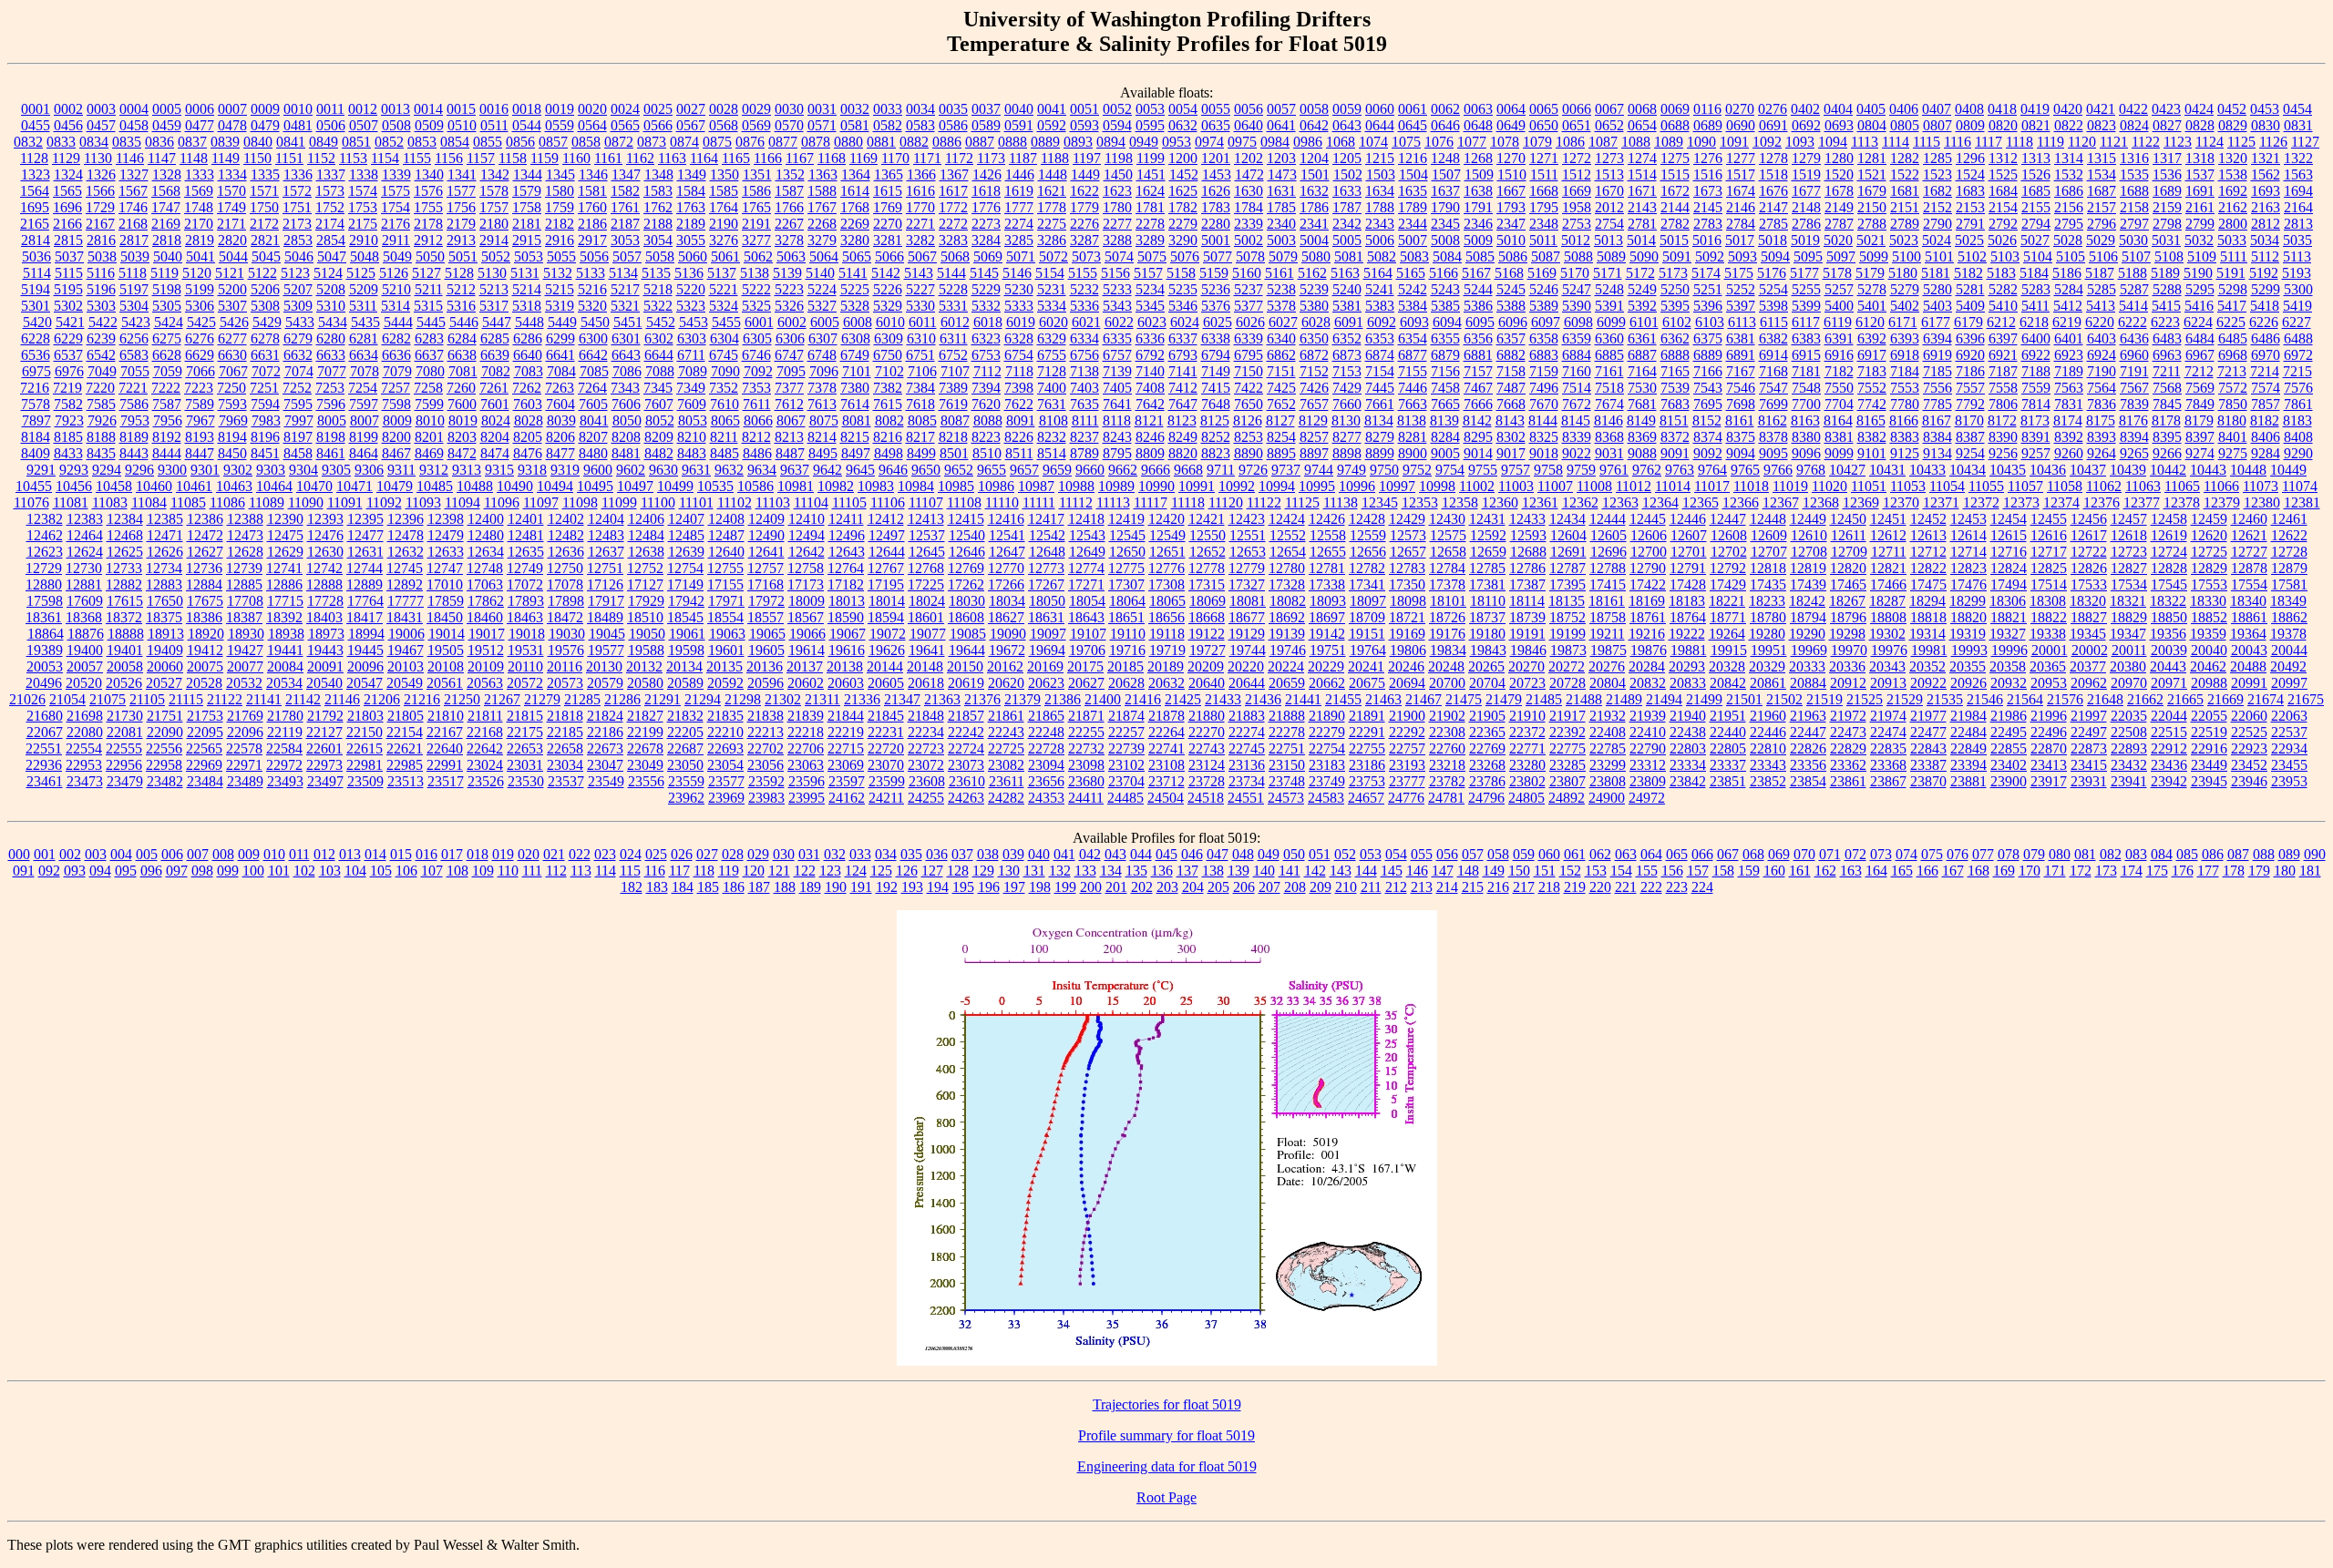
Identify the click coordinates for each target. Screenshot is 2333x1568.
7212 (2199, 371)
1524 (1970, 174)
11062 (2104, 486)
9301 (205, 470)
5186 (2067, 273)
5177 (1804, 273)
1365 (889, 174)
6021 (1086, 322)
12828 (2169, 568)
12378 (2182, 502)
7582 (68, 404)
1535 (2134, 174)
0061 (1413, 109)
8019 (463, 420)
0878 (816, 142)
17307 (1126, 584)
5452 (661, 322)
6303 (692, 338)
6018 (988, 322)
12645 (927, 552)
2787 (1839, 224)
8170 (1969, 420)
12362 (1580, 502)
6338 (1216, 338)
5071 (1021, 256)
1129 (66, 158)
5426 (234, 322)
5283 (2036, 289)
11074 (2300, 486)
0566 (658, 125)
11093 (423, 502)
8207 (593, 437)
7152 (1314, 371)
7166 (1708, 371)
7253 (330, 388)
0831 (2298, 125)
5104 (2038, 256)
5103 (2005, 256)
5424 (169, 322)
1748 (199, 207)
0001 (36, 109)
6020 (1053, 322)
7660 (1347, 404)
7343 (625, 388)
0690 (1741, 125)
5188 (2133, 273)
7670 (1544, 404)
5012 (1576, 240)
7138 (1084, 371)
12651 (1167, 552)
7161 (1609, 371)
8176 (2133, 420)
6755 (1052, 355)
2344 (1413, 224)
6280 (331, 338)
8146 (1608, 420)
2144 (1675, 207)
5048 (365, 256)
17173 (806, 584)
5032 (2199, 240)
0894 (1111, 142)
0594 (1117, 125)
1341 (462, 174)
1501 (1315, 174)
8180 (2232, 420)
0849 (324, 142)
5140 (820, 273)
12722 (2089, 552)
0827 (2167, 125)
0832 (28, 142)
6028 (1316, 322)
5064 (824, 256)
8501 (954, 453)
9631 (696, 470)
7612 (789, 404)
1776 (986, 207)
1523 (1937, 174)
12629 (285, 552)
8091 (1021, 420)
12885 (244, 584)
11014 (1673, 486)
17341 (1367, 584)
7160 (1577, 371)
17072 (525, 584)
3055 (691, 240)
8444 (167, 453)
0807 (1937, 125)
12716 (2009, 552)
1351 (757, 174)
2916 (560, 240)
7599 (429, 404)
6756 (1084, 355)
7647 (1183, 404)
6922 (2036, 355)
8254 (1281, 437)
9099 (1839, 453)
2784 (1741, 224)
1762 (658, 207)
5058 (660, 256)
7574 (2266, 388)
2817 (134, 240)
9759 (1581, 470)
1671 (1642, 191)
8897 (1314, 453)
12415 (966, 519)
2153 (1970, 207)
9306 (369, 470)
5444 (398, 322)
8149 (1641, 420)
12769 (966, 568)
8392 (2069, 437)
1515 (1675, 174)
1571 (264, 191)
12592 (1488, 535)
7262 (527, 388)
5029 (2101, 240)
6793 (1183, 355)
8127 (1280, 420)
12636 (566, 552)
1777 (1019, 207)
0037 (986, 109)
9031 (1609, 453)
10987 (1036, 486)
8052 (660, 420)
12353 (1420, 502)
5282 (2003, 289)
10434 (1968, 470)
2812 (2266, 224)
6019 (1021, 322)
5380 (1314, 306)
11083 (110, 502)
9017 (1511, 453)
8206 (560, 437)
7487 (1511, 388)
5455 (726, 322)
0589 (986, 125)
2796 (2102, 224)
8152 (1707, 420)
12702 (1729, 552)
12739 (244, 568)
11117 (1151, 502)
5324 (724, 306)
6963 (2167, 355)
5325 (756, 306)
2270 (888, 224)
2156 (2069, 207)
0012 (363, 109)
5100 (1906, 256)
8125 (1215, 420)
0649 (1511, 125)
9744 (1319, 470)
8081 (857, 420)
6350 (1314, 338)
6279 (298, 338)
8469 (429, 453)
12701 (1689, 552)
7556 (1937, 388)
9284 (2266, 453)
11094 (462, 502)
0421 (2101, 109)
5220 (691, 289)
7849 (2200, 404)
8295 (1478, 437)
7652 (1281, 404)
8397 (2200, 437)
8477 (560, 453)
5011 (1543, 240)
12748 (485, 568)
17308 (1166, 584)
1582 (625, 191)
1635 (1413, 191)
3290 (1183, 240)
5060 (693, 256)
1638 (1478, 191)
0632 (1183, 125)
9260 (2069, 453)
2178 (428, 224)
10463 (234, 486)
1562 (2266, 174)
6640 (528, 355)
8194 (232, 437)
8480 (593, 453)
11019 (1790, 486)
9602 (631, 470)
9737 (1286, 470)
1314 (2069, 158)
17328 (1287, 584)
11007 (1555, 486)
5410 (2003, 306)
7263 (560, 388)
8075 (824, 420)
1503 (1381, 174)
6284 (462, 338)
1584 (691, 191)
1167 (800, 158)
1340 (429, 174)
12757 (766, 568)
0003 (101, 109)
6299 (560, 338)
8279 (1380, 437)
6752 (953, 355)
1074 (1373, 142)
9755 (1483, 470)
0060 (1380, 109)
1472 (1249, 174)
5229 (986, 289)
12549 (1167, 535)
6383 (1806, 338)
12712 (1928, 552)
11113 (1113, 502)
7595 (298, 404)
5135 (656, 273)
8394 (2134, 437)
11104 (811, 502)
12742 (324, 568)
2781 (1642, 224)
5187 (2100, 273)
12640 (726, 552)
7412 (1183, 388)
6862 (1281, 355)
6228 (36, 338)
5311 (363, 306)
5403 (1937, 306)
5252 (1741, 289)
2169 (166, 224)
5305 (167, 306)
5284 (2069, 289)
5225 (855, 289)
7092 (758, 371)
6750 (888, 355)
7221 (133, 388)
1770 (920, 207)
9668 (1188, 470)
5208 (331, 289)
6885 (1609, 355)
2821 (265, 240)
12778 (1207, 568)
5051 (463, 256)
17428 (1688, 584)
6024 (1185, 322)
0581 (855, 125)
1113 (1865, 142)
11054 (1947, 486)
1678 (1839, 191)
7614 (855, 404)
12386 (205, 519)
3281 (888, 240)
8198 (331, 437)
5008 (1445, 240)
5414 (2133, 306)
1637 (1445, 191)
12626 (165, 552)
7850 (2233, 404)
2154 (2003, 207)
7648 (1216, 404)
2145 (1708, 207)
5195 (68, 289)
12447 (1728, 519)
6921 (2003, 355)
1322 (2298, 158)
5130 (492, 273)
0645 (1413, 125)
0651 (1577, 125)
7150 (1249, 371)
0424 (2199, 109)
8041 (594, 420)
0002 (68, 109)
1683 (1970, 191)
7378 (822, 388)
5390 (1577, 306)
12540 (967, 535)
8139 (1444, 420)
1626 (1216, 191)
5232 (1084, 289)
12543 (1087, 535)
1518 (1773, 174)
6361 (1642, 338)
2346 (1478, 224)
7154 (1380, 371)
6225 (2231, 322)
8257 (1314, 437)
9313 (467, 470)
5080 (1316, 256)
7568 (2167, 388)
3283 (953, 240)
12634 (486, 552)
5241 (1380, 289)
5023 (1904, 240)
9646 (893, 470)
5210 (396, 289)
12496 (847, 535)
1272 (1577, 158)
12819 (1808, 568)
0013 (396, 109)
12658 (1448, 552)
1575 (396, 191)
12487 (726, 535)
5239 (1314, 289)
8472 (462, 453)
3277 (756, 240)
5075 (1152, 256)
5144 (951, 273)
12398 (446, 519)
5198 (167, 289)
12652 (1208, 552)
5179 (1870, 273)
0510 (462, 125)
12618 (2129, 535)
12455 (2049, 519)
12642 (807, 552)
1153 (353, 158)
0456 (68, 125)
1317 (2167, 158)
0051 (1084, 109)
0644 (1380, 125)
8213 (789, 437)
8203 (462, 437)
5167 (1476, 273)
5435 (365, 322)
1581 (592, 191)
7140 (1150, 371)
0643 (1347, 125)
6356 (1478, 338)
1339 (396, 174)
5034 (2265, 240)
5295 (2200, 289)
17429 (1728, 584)
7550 (1839, 388)
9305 (336, 470)
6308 (856, 338)
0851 (356, 142)
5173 (1673, 273)
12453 (1968, 519)
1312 (2003, 158)
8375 (1741, 437)
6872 (1314, 355)
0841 (291, 142)
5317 (494, 306)
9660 (1090, 470)
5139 (787, 273)
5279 (1905, 289)
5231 (1052, 289)
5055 (561, 256)
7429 (1347, 388)
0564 (592, 125)
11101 (696, 502)
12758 (806, 568)
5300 (2298, 289)
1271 (1544, 158)
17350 (1407, 584)
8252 (1216, 437)
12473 (245, 535)
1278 (1773, 158)
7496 (1544, 388)
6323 (986, 338)
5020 (1838, 240)
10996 (1357, 486)
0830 (2266, 125)
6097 (1546, 322)
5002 (1249, 240)
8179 (2199, 420)
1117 (1989, 142)
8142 (1477, 420)
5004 (1314, 240)
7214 (2265, 371)
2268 (822, 224)
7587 (167, 404)
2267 (789, 224)
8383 (1905, 437)
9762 (1647, 470)
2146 (1741, 207)
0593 (1084, 125)
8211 (724, 437)
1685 (2036, 191)
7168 (1773, 371)
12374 (2061, 502)
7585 (101, 404)
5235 (1183, 289)
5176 (1772, 273)
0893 (1078, 142)
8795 (1117, 453)
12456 (2089, 519)
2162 (2233, 207)
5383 (1380, 306)
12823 (1968, 568)
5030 (2133, 240)
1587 (789, 191)
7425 (1281, 388)
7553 (1905, 388)
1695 (35, 207)
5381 (1347, 306)
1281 (1872, 158)
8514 (1052, 453)
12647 (1007, 552)
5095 (1808, 256)
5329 (888, 306)
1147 (162, 158)
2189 (691, 224)
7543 (1708, 388)
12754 (685, 568)
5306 (200, 306)
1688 (2134, 191)
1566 (100, 191)
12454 (2009, 519)
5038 (102, 256)
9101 (1872, 453)
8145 (1576, 420)
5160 (1247, 273)
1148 (194, 158)
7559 (2036, 388)
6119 (1838, 322)
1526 (2036, 174)
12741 (284, 568)
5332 (986, 306)
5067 (922, 256)
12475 (285, 535)
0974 (1209, 142)
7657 (1314, 404)
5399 (1806, 306)
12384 (125, 519)
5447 (497, 322)
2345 (1445, 224)
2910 (364, 240)
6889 (1708, 355)
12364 (1660, 502)
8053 (693, 420)
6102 (1677, 322)
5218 (658, 289)
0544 (527, 125)
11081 (71, 502)
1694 (2298, 191)
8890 (1249, 453)
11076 (31, 502)
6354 (1413, 338)
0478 (232, 125)
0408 (1969, 109)
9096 (1806, 453)
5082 (1382, 256)
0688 (1675, 125)
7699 (1773, 404)
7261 (494, 388)
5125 (361, 273)
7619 (953, 404)
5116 (101, 273)
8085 (922, 420)
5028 (2068, 240)
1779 (1084, 207)
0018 (527, 109)
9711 (1221, 470)
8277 (1347, 437)
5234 (1150, 289)
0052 (1117, 109)
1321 (2266, 158)
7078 (365, 371)
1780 (1117, 207)
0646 (1445, 125)
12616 (2049, 535)
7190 (2102, 371)
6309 (889, 338)
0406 (1904, 109)
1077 (1472, 142)
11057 (2025, 486)
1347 (626, 174)
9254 (1970, 453)
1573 (330, 191)
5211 (429, 289)
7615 (888, 404)
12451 (1888, 519)
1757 (494, 207)
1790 (1445, 207)
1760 (592, 207)
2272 (953, 224)
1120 (2082, 142)
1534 (2102, 174)
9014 (1478, 453)
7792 (1970, 404)
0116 (1707, 109)
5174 (1706, 273)
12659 (1488, 552)
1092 (1767, 142)
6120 (1870, 322)
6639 (495, 355)
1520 (1839, 174)
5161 (1280, 273)
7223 (199, 388)
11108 (964, 502)
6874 (1380, 355)
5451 (628, 322)
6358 (1544, 338)
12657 (1408, 552)
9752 (1417, 470)
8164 (1838, 420)
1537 (2200, 174)
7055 (135, 371)
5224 (822, 289)
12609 (1769, 535)
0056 (1249, 109)
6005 (825, 322)
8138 (1412, 420)
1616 (920, 191)
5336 (1084, 306)
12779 (1247, 568)
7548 (1806, 388)
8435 (101, 453)
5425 (201, 322)
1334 (232, 174)
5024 (1937, 240)
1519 (1806, 174)
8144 (1543, 420)
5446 (464, 322)
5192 (2264, 273)
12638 (646, 552)
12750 (565, 568)
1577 (461, 191)
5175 (1739, 273)
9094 (1741, 453)
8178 (2166, 420)
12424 (1287, 519)
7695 (1708, 404)
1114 (1896, 142)
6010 (890, 322)
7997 (299, 420)
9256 (2003, 453)
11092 (384, 502)
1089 (1669, 142)
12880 (44, 584)
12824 (2009, 568)
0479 (265, 125)
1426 (987, 174)
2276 (1084, 224)
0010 (298, 109)
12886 (284, 584)
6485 (2233, 338)
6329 (1052, 338)
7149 (1216, 371)
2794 (2036, 224)
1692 (2233, 191)
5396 (1708, 306)
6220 (2100, 322)
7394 (986, 388)
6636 (396, 355)
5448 (529, 322)
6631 (265, 355)
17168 (766, 584)
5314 (396, 306)
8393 (2102, 437)
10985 (956, 486)
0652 (1609, 125)
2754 (1609, 224)
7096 (824, 371)
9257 (2036, 453)
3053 (625, 240)
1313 (2036, 158)
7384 (920, 388)
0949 (1144, 142)
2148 (1806, 207)
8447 (200, 453)
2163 (2266, 207)
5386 (1478, 306)
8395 (2167, 437)
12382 (45, 519)
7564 (2102, 388)
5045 (266, 256)
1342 (495, 174)
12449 (1808, 519)
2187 (625, 224)
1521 (1872, 174)
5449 (562, 322)
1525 (2003, 174)
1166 (768, 158)
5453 (694, 322)
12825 (2049, 568)
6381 (1741, 338)
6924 (2102, 355)
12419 (1126, 519)
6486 (2266, 338)
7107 (955, 371)
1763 (691, 207)
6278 (265, 338)
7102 (889, 371)
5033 (2232, 240)
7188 (2036, 371)
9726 (1253, 470)
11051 (1869, 486)
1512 (1577, 174)
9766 (1778, 470)
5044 (233, 256)
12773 (1046, 568)
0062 (1445, 109)
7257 (396, 388)
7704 (1839, 404)
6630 (232, 355)
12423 (1247, 519)
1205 (1347, 158)
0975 (1242, 142)
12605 (1608, 535)
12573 (1408, 535)
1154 (385, 158)
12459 (2209, 519)
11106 (888, 502)
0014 (428, 109)
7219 (67, 388)
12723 (2129, 552)
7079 (397, 371)
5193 (2297, 273)
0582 (888, 125)
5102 (1972, 256)
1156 (449, 158)
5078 (1250, 256)
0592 (1052, 125)
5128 (459, 273)
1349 (692, 174)
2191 (756, 224)
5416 (2199, 306)
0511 (494, 125)
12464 (85, 535)
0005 (167, 109)
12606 (1649, 535)
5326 (789, 306)
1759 (560, 207)
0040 (1019, 109)
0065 (1544, 109)
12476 (325, 535)
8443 (134, 453)
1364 (856, 174)
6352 (1347, 338)
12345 (1380, 502)
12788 (1608, 568)
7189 (2069, 371)
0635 (1216, 125)
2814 (36, 240)
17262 (966, 584)
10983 (876, 486)
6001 (759, 322)
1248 (1445, 158)
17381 (1487, 584)
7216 (35, 388)
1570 (231, 191)
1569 (199, 191)
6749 (855, 355)
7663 (1413, 404)
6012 (955, 322)
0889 (1045, 142)
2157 (2102, 207)
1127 (2305, 142)
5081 (1349, 256)
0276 (1773, 109)
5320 (592, 306)
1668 (1544, 191)
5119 (164, 273)
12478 (406, 535)
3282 (920, 240)
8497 (856, 453)
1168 (832, 158)
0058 (1314, 109)
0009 (265, 109)
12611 (1849, 535)
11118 (1188, 502)
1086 (1570, 142)
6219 (2067, 322)
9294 (107, 470)
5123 (295, 273)
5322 (658, 306)
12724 (2169, 552)
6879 (1445, 355)
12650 (1127, 552)
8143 (1510, 420)
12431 (1487, 519)
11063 (2143, 486)
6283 (429, 338)
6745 (724, 355)
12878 (2249, 568)
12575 (1448, 535)
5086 (1513, 256)
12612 (1888, 535)
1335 (265, 174)
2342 (1347, 224)
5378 (1281, 306)
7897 (36, 420)
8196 (265, 437)
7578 (36, 404)
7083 (529, 371)
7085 (594, 371)
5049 (397, 256)
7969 (233, 420)
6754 (1019, 355)
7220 (100, 388)
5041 (200, 256)
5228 (953, 289)
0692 (1806, 125)
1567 (133, 191)
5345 (1150, 306)
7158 (1511, 371)
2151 (1905, 207)
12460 (2249, 519)
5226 (888, 289)
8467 (396, 453)
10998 (1437, 486)
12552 (1288, 535)
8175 (2101, 420)
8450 (232, 453)
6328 (1019, 338)
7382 (888, 388)
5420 (37, 322)
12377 (2142, 502)
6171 (1903, 322)
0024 (625, 109)
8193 (200, 437)
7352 (724, 388)
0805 (1905, 125)
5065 (857, 256)
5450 (595, 322)
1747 (166, 207)
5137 (722, 273)
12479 (446, 535)
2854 (331, 240)
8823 (1216, 453)
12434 (1567, 519)
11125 (1302, 502)
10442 (2168, 470)
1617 (953, 191)
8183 (2297, 420)
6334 (1084, 338)
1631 (1281, 191)
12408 (726, 519)
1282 (1905, 158)
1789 (1413, 207)
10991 (1197, 486)
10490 (515, 486)
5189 (2165, 273)
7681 (1642, 404)
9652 (959, 470)
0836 (159, 142)
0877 (783, 142)
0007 (232, 109)
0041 (1052, 109)
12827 (2129, 568)
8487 (790, 453)
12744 (365, 568)
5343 (1117, 306)
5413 (2101, 306)
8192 (167, 437)
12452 (1928, 519)
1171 (927, 158)
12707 (1769, 552)
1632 (1314, 191)
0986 (1308, 142)
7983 (266, 420)
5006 (1380, 240)
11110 (1002, 502)
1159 (545, 158)
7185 (1937, 371)
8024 (496, 420)
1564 (35, 191)
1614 (855, 191)
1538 (2233, 174)
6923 (2069, 355)
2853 (298, 240)
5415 (2166, 306)
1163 (672, 158)
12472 (205, 535)
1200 (1183, 158)
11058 (2065, 486)
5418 (2265, 306)
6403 (2102, 338)
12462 (45, 535)
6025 (1218, 322)
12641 (766, 552)
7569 (2200, 388)
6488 (2298, 338)
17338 (1327, 584)
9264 (2102, 453)
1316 (2134, 158)
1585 (724, 191)
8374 (1708, 437)
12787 (1567, 568)
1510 (1512, 174)
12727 (2249, 552)
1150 (257, 158)
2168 (133, 224)
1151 (289, 158)
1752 (330, 207)
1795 (1544, 207)
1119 (2050, 142)
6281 (364, 338)
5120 (197, 273)
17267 (1046, 584)
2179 (461, 224)
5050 (430, 256)
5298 (2233, 289)
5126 (394, 273)
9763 (1680, 470)
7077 (332, 371)
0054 (1183, 109)
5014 (1641, 240)
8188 (101, 437)
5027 (2035, 240)
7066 (200, 371)
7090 (725, 371)
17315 (1207, 584)
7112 (987, 371)
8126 (1248, 420)
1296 (1970, 158)
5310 (331, 306)
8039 (561, 420)
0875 (717, 142)
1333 (200, 174)
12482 (566, 535)
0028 (724, 109)
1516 (1708, 174)
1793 (1511, 207)
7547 (1773, 388)
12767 (886, 568)
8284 (1445, 437)
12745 (405, 568)
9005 (1445, 453)
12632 (406, 552)
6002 (792, 322)
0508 (396, 125)
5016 (1707, 240)
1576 (428, 191)
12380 (2262, 502)
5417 (2232, 306)
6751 (920, 355)
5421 (70, 322)
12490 (766, 535)
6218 (2034, 322)
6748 (822, 355)
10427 (1847, 470)
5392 (1642, 306)
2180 (494, 224)
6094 (1447, 322)
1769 (888, 207)
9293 (74, 470)
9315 (499, 470)
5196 (101, 289)
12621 (2249, 535)
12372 (1981, 502)
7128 (1052, 371)
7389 (953, 388)
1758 (527, 207)
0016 (494, 109)
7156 (1445, 371)
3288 (1117, 240)
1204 (1314, 158)
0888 (1012, 142)
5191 (2231, 273)
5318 (527, 306)
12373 (2021, 502)
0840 (258, 142)
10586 (755, 486)
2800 (2233, 224)
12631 (365, 552)
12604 (1568, 535)
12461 (2289, 519)
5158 (1181, 273)
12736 (204, 568)
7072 (266, 371)
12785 (1487, 568)
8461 (331, 453)
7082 (496, 371)
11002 (1477, 486)
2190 (724, 224)
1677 (1806, 191)
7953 (135, 420)
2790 (1937, 224)
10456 (74, 486)
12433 (1527, 519)
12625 (125, 552)
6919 (1937, 355)
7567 (2134, 388)
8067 (791, 420)
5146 (1017, 273)
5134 (623, 273)
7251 (264, 388)
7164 (1642, 371)
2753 (1577, 224)
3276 (724, 240)
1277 (1741, 158)
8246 (1150, 437)
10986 (996, 486)
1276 (1708, 158)
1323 (36, 174)
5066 (889, 256)
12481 (526, 535)
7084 (561, 371)
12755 (725, 568)
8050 (627, 420)
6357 (1511, 338)
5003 (1281, 240)
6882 (1511, 355)
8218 (953, 437)
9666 (1156, 470)
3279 (822, 240)
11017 (1712, 486)
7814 (2036, 404)
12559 (1368, 535)
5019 (1805, 240)
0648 (1478, 125)
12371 (1941, 502)
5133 (591, 273)
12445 (1648, 519)
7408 (1150, 388)
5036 (36, 256)
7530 (1642, 388)
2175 (363, 224)
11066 (2221, 486)
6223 (2165, 322)
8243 (1117, 437)
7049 (102, 371)
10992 (1237, 486)
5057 (627, 256)
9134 (1937, 453)
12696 (1608, 552)
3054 (658, 240)
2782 (1675, 224)
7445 (1380, 388)
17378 (1447, 584)
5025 (1969, 240)
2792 (2003, 224)
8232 (1052, 437)
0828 (2200, 125)
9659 (1057, 470)
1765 (756, 207)
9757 (1516, 470)
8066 (758, 420)
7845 (2167, 404)
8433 (68, 453)
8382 (1872, 437)
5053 (529, 256)
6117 (1806, 322)
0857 (553, 142)
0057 (1281, 109)
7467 (1478, 388)
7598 (396, 404)
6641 (560, 355)
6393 (1905, 338)
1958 (1577, 207)
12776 (1166, 568)
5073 (1086, 256)
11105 (849, 502)
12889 (365, 584)
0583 (920, 125)
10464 (274, 486)
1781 (1150, 207)
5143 (919, 273)
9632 (729, 470)
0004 (134, 109)
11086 (227, 502)
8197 (298, 437)
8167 (1937, 420)
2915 (527, 240)
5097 (1841, 256)
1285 (1937, 158)
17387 (1527, 584)
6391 (1839, 338)
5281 (1970, 289)
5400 (1839, 306)
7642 (1150, 404)
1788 (1380, 207)
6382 (1773, 338)
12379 (2222, 502)
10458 (114, 486)
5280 (1937, 289)
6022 (1119, 322)
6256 (134, 338)
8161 (1740, 420)
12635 (526, 552)
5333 (1019, 306)
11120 (1226, 502)
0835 (127, 142)
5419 (2297, 306)
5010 (1511, 240)
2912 (428, 240)
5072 (1053, 256)
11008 (1594, 486)
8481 (626, 453)
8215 (855, 437)
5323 (691, 306)
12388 (245, 519)
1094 (1833, 142)
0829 (2233, 125)
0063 (1478, 109)
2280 (1216, 224)
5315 (428, 306)
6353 (1380, 338)
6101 (1644, 322)
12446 (1688, 519)
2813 (2298, 224)
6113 (1742, 322)
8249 (1183, 437)
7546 (1741, 388)
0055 (1216, 109)
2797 (2134, 224)
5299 (2266, 289)
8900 (1413, 453)
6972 (2298, 355)
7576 (2298, 388)
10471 (355, 486)
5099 (1874, 256)
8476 (528, 453)
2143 (1642, 207)
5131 (525, 273)
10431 (1887, 470)
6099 (1611, 322)
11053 (1908, 486)
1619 (1019, 191)
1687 (2102, 191)
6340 (1281, 338)
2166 (67, 224)
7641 (1117, 404)
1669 (1577, 191)
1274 (1642, 158)
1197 (1087, 158)
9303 (271, 470)
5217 (625, 289)
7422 (1249, 388)
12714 (1968, 552)
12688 (1528, 552)
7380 (855, 388)
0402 (1805, 109)
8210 (692, 437)
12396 (406, 519)
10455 (34, 486)
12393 (325, 519)
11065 (2182, 486)
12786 (1527, 568)
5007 (1413, 240)
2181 (527, 224)
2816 (101, 240)
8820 (1183, 453)
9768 (1811, 470)
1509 (1479, 174)
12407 (686, 519)
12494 (807, 535)
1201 (1216, 158)
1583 (658, 191)
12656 (1368, 552)
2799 (2200, 224)
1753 (363, 207)
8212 (756, 437)
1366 (921, 174)
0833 (61, 142)
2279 (1183, 224)
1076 (1439, 142)
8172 (2002, 420)
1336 (298, 174)
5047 (332, 256)
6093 (1414, 322)
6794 (1216, 355)
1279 (1806, 158)
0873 (652, 142)
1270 (1511, 158)
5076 (1185, 256)
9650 (926, 470)
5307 (232, 306)
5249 (1642, 289)
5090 (1644, 256)
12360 (1500, 502)
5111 (2234, 256)
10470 (314, 486)
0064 (1511, 109)
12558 (1328, 535)
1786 (1314, 207)
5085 (1480, 256)
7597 (364, 404)
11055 (1986, 486)
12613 (1928, 535)
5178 (1837, 273)
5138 (755, 273)
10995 (1317, 486)
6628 (167, 355)
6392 (1872, 338)
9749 (1351, 470)
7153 (1347, 371)
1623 (1117, 191)
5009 (1478, 240)
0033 (888, 109)
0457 (101, 125)
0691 (1773, 125)
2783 (1708, 224)
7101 (857, 371)
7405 (1117, 388)
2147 (1773, 207)
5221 (724, 289)
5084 (1447, 256)
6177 (1936, 322)
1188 (1055, 158)
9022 (1577, 453)
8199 (364, 437)
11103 (773, 502)
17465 (1848, 584)
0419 (2035, 109)
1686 (2069, 191)
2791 (1970, 224)
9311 (401, 470)
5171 (1608, 273)
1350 (725, 174)
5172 (1640, 273)
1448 (1053, 174)
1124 (2210, 142)
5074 (1119, 256)
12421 (1207, 519)
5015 (1674, 240)
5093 (1742, 256)
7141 (1183, 371)
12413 (926, 519)
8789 (1084, 453)
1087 (1603, 142)
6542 (101, 355)
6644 (659, 355)
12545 (1127, 535)
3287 (1084, 240)
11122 (1264, 502)
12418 (1086, 519)
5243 (1445, 289)
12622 (2289, 535)
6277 (232, 338)
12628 (245, 552)
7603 (528, 404)
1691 (2200, 191)
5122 (262, 273)
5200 (232, 289)
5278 (1872, 289)
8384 (1937, 437)
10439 (2128, 470)
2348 (1544, 224)
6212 (2001, 322)
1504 (1413, 174)
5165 (1411, 273)
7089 (693, 371)
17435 (1768, 584)
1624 (1150, 191)
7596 (331, 404)
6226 (2264, 322)
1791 (1478, 207)
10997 (1397, 486)
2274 (1019, 224)
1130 (98, 158)
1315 (2102, 158)
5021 (1871, 240)
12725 (2209, 552)
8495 (823, 453)
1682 (1937, 191)
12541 (1007, 535)
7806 (2003, 404)
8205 (528, 437)
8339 (1577, 437)
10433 (1927, 470)
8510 (987, 453)
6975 (36, 371)
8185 (68, 437)
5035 (2297, 240)
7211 (2167, 371)
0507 (364, 125)
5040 (168, 256)
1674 (1741, 191)
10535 (715, 486)
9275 (2233, 453)
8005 (332, 420)
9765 (1745, 470)
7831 (2069, 404)
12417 (1046, 519)
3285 (1019, 240)
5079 (1283, 256)
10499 (675, 486)
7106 (922, 371)
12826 (2089, 568)
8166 (1904, 420)
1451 (1151, 174)
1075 (1406, 142)
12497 (887, 535)
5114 (37, 273)
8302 (1511, 437)
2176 (396, 224)
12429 (1407, 519)
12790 (1648, 568)
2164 (2298, 207)
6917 (1872, 355)
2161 (2200, 207)
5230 (1019, 289)
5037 (69, 256)
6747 (789, 355)
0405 (1871, 109)
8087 (955, 420)
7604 (560, 404)
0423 (2166, 109)
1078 (1505, 142)
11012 (1634, 486)
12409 (766, 519)
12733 (124, 568)
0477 (200, 125)
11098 (580, 502)
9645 (860, 470)
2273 (986, 224)
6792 (1150, 355)
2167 (100, 224)
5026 (2002, 240)
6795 (1249, 355)
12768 (926, 568)
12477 (365, 535)
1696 (67, 207)
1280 (1839, 158)
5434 (333, 322)
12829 (2209, 568)
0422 (2133, 109)
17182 (846, 584)
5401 (1872, 306)
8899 (1380, 453)
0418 (2002, 109)
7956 (168, 420)
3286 (1052, 240)
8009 (397, 420)
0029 (756, 109)
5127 (427, 273)
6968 (2233, 355)
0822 (2069, 125)
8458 (298, 453)
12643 (847, 552)
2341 (1314, 224)
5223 (789, 289)
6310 (921, 338)
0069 (1675, 109)
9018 (1544, 453)
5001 (1216, 240)
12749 (525, 568)
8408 (2298, 437)
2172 (264, 224)
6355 (1445, 338)
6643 (626, 355)
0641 (1281, 125)
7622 (1019, 404)
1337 (331, 174)
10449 (2288, 470)
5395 (1675, 306)
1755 (428, 207)
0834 (94, 142)
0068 (1642, 109)
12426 (1327, 519)
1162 (640, 158)
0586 (953, 125)
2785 (1773, 224)
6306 (790, 338)
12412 (886, 519)
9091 (1675, 453)
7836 (2102, 404)
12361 (1540, 502)
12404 (606, 519)
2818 (167, 240)
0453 (2265, 109)
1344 (528, 174)
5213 (494, 289)
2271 (920, 224)
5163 (1345, 273)
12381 (2302, 502)
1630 (1249, 191)
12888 (324, 584)
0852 (389, 142)
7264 (592, 388)
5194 (36, 289)
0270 (1740, 109)
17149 (685, 584)
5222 (756, 289)
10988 (1076, 486)
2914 (494, 240)
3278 (789, 240)
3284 (986, 240)
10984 (916, 486)
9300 (172, 470)
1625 (1183, 191)
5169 (1542, 273)
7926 (102, 420)
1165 (736, 158)
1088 (1636, 142)
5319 (560, 306)
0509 (429, 125)
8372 (1675, 437)
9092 (1708, 453)
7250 (231, 388)
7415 (1216, 388)
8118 (1117, 420)
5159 (1214, 273)
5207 (298, 289)
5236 (1216, 289)
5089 (1611, 256)
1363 (823, 174)
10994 (1277, 486)
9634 (762, 470)
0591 (1019, 125)
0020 (592, 109)
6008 (858, 322)
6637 (429, 355)
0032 (855, 109)
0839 (225, 142)
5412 (2068, 306)
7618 (920, 404)
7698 (1741, 404)
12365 (1701, 502)
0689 (1708, 125)
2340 (1281, 224)
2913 (461, 240)
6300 (593, 338)
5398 (1773, 306)
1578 (494, 191)
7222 (166, 388)
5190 (2198, 273)
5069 (988, 256)
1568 (166, 191)
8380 (1806, 437)
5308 (265, 306)
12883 (164, 584)
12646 (967, 552)
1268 (1478, 158)
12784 (1447, 568)
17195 (886, 584)
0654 (1642, 125)
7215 (2297, 371)
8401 (2233, 437)
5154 (1050, 273)
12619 (2169, 535)
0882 (914, 142)
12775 (1126, 568)
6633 (331, 355)
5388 (1511, 306)
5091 (1677, 256)
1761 (625, 207)
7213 (2232, 371)
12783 (1407, 568)
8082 (889, 420)
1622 (1084, 191)
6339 (1249, 338)
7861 (2298, 404)
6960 (2134, 355)
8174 (2068, 420)
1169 (863, 158)
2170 (199, 224)
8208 (626, 437)
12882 (124, 584)
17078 (565, 584)
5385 (1445, 306)
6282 (396, 338)
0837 (192, 142)
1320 (2233, 158)
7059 (168, 371)
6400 (2036, 338)
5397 (1741, 306)
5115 (69, 273)
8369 (1642, 437)
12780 (1287, 568)
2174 (330, 224)
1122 (2146, 142)
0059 (1347, 109)
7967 (200, 420)
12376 (2102, 502)
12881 (84, 584)
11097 (541, 502)
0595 (1150, 125)
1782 (1183, 207)
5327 (822, 306)
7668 (1511, 404)
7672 (1577, 404)
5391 (1609, 306)
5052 (496, 256)
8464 (364, 453)
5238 (1281, 289)
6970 (2266, 355)
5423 (136, 322)
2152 (1937, 207)
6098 (1578, 322)
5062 (758, 256)
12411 (846, 519)
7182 (1839, 371)
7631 (1052, 404)
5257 (1839, 289)
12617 (2089, 535)
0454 (2297, 109)
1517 (1741, 174)
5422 (103, 322)
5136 (689, 273)
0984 (1275, 142)
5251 (1708, 289)
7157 (1478, 371)
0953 (1177, 142)
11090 (306, 502)
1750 (264, 207)
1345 (560, 174)
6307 (823, 338)
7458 (1445, 388)
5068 (955, 256)
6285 (495, 338)
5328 (855, 306)
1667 (1511, 191)
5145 (984, 273)
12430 (1447, 519)
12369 (1861, 502)
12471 (165, 535)
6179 (1968, 322)
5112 (2265, 256)
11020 (1829, 486)
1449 (1085, 174)
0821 (2036, 125)
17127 (645, 584)
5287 (2134, 289)
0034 (920, 109)
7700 (1806, 404)
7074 (299, 371)
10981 (796, 486)
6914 (1773, 355)
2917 (592, 240)
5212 (461, 289)
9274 (2200, 453)
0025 (658, 109)
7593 (232, 404)
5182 (1968, 273)
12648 (1047, 552)
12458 (2169, 519)
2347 (1511, 224)
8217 (920, 437)
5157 (1148, 273)
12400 (486, 519)
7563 (2069, 388)
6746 (756, 355)
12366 (1741, 502)
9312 (434, 470)
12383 (85, 519)
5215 (560, 289)
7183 (1872, 371)
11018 (1751, 486)
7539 (1675, 388)
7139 (1117, 371)
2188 (658, 224)
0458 (134, 125)
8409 (36, 453)
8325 (1544, 437)
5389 (1544, 306)
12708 (1809, 552)
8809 (1150, 453)
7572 (2233, 388)
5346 (1183, 306)
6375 (1708, 338)
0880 (848, 142)
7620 (986, 404)
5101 (1939, 256)
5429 (267, 322)
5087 (1546, 256)
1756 (461, 207)
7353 (756, 388)
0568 (724, 125)
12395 (365, 519)
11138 (1341, 502)
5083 (1414, 256)
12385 (165, 519)
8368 (1609, 437)
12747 (445, 568)
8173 (2035, 420)
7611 (757, 404)
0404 (1838, 109)
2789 (1905, 224)
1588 (822, 191)
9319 (565, 470)
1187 (1023, 158)
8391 (2036, 437)
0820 (2003, 125)
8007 (365, 420)
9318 (532, 470)
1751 (297, 207)
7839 (2134, 404)
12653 (1248, 552)
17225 (926, 584)
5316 (461, 306)
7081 (463, 371)
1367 (954, 174)
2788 (1872, 224)
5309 (298, 306)
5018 (1773, 240)
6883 (1544, 355)
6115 (1774, 322)
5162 (1312, 273)
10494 (555, 486)
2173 (297, 224)
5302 (68, 306)
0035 (953, 109)
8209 (659, 437)
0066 (1577, 109)
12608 (1729, 535)
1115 (1927, 142)
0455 (36, 125)
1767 (822, 207)
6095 (1480, 322)
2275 (1052, 224)
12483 (606, 535)
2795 (2069, 224)
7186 (1970, 371)
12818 (1768, 568)
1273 (1609, 158)
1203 (1281, 158)
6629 (200, 355)
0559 (560, 125)
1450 (1118, 174)
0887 (980, 142)
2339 (1249, 224)
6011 (923, 322)
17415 (1608, 584)
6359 (1577, 338)
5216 (592, 289)
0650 (1544, 125)
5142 (886, 273)
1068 (1341, 142)
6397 (2003, 338)
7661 (1380, 404)
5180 (1903, 273)
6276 (200, 338)
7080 (430, 371)
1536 (2167, 174)
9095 (1773, 453)
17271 (1086, 584)
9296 (139, 470)
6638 (462, 355)
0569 (756, 125)
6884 (1577, 355)
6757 (1117, 355)
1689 (2167, 191)
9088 (1642, 453)
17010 (445, 584)
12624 (85, 552)
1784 (1249, 207)
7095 (791, 371)
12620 (2209, 535)
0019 (560, 109)
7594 (265, 404)
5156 (1115, 273)
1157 (481, 158)
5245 (1511, 289)
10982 (836, 486)
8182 (2265, 420)
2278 (1150, 224)
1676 (1773, 191)
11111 (1039, 502)
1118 (2020, 142)
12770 (1006, 568)
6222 (2133, 322)
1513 (1609, 174)
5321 (625, 306)
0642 (1314, 125)
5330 (920, 306)
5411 (2035, 306)
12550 (1208, 535)
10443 (2208, 470)
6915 (1806, 355)
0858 (586, 142)
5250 (1675, 289)
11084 (149, 502)
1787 (1347, 207)
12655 (1328, 552)
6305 (757, 338)
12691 (1568, 552)
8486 (757, 453)
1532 (2069, 174)
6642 (593, 355)
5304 (134, 306)
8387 (1970, 437)
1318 (2200, 158)
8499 (921, 453)
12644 (887, 552)
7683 (1675, 404)
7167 (1741, 371)
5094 (1775, 256)
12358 (1460, 502)
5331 (953, 306)
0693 (1839, 125)
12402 (566, 519)
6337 (1183, 338)
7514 (1577, 388)
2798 (2167, 224)
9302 (238, 470)
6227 (2297, 322)
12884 (204, 584)
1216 (1413, 158)
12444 (1608, 519)
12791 (1688, 568)
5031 (2166, 240)
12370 (1901, 502)
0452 (2232, 109)
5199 (200, 289)
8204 (495, 437)
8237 (1084, 437)
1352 (790, 174)
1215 (1380, 158)
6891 (1741, 355)
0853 (422, 142)
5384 (1413, 306)
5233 (1117, 289)
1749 (231, 207)
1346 (593, 174)
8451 (265, 453)
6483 (2167, 338)
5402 (1905, 306)
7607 (659, 404)
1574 (363, 191)
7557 (1970, 388)
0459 (167, 125)
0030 (789, 109)
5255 (1806, 289)
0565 (625, 125)
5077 (1218, 256)
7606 (626, 404)
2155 (2036, 207)
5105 (2071, 256)
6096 (1513, 322)
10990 (1156, 486)
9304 (303, 470)
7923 (69, 420)
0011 (330, 109)
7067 (233, 371)
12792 (1728, 568)
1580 (560, 191)
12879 (2289, 568)
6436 (2134, 338)
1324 (68, 174)
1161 (608, 158)
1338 (364, 174)
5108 (2169, 256)
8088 (988, 420)
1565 (67, 191)
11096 (502, 502)
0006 (200, 109)
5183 (2001, 273)
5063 (791, 256)
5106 (2103, 256)
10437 (2088, 470)
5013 (1608, 240)
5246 (1544, 289)
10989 (1116, 486)
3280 (855, 240)
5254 (1773, 289)
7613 (822, 404)
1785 (1281, 207)
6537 (68, 355)
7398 (1019, 388)
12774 (1086, 568)
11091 (345, 502)
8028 (529, 420)
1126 (2273, 142)
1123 (2178, 142)
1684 (2003, 191)
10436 (2048, 470)
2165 (35, 224)
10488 (475, 486)
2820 (232, 240)
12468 (125, 535)
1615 (888, 191)
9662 (1123, 470)
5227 (920, 289)
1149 (226, 158)
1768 (855, 207)
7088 (660, 371)
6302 (659, 338)
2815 (68, 240)
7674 (1609, 404)
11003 (1516, 486)
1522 (1905, 174)
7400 (1052, 388)
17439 (1808, 584)
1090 (1701, 142)
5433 (300, 322)
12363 (1620, 502)
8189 (134, 437)
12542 (1047, 535)
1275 (1675, 158)
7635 (1084, 404)
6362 (1675, 338)
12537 (927, 535)
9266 (2167, 453)
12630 (325, 552)
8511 (1019, 453)
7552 (1872, 388)
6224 (2198, 322)
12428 (1367, 519)
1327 (134, 174)
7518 (1609, 388)
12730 (84, 568)
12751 (605, 568)
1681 (1905, 191)
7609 (692, 404)
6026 (1250, 322)
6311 (954, 338)
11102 (735, 502)
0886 (947, 142)
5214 (527, 289)
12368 (1821, 502)
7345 (658, 388)
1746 (133, 207)
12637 (606, 552)
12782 (1367, 568)
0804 (1872, 125)
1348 (659, 174)
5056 (594, 256)
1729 (100, 207)
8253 (1249, 437)
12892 (405, 584)
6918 (1905, 355)
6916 (1839, 355)
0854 (455, 142)
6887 (1642, 355)
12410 (807, 519)
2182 (560, 224)
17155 (725, 584)
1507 (1446, 174)
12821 (1888, 568)
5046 (299, 256)
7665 (1445, 404)
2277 (1117, 224)
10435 (2008, 470)
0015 (461, 109)
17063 (485, 584)
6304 (725, 338)
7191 (2134, 371)
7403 (1084, 388)
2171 (231, 224)
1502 (1348, 174)
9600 (598, 470)
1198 (1119, 158)
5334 (1052, 306)
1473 (1282, 174)
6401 (2069, 338)
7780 (1905, 404)
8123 (1182, 420)
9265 (2134, 453)
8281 (1413, 437)
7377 (789, 388)
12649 (1087, 552)
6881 (1478, 355)
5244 (1478, 289)
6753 (986, 355)
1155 (417, 158)
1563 (2298, 174)
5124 (328, 273)
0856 (520, 142)
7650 (1249, 404)
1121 (2114, 142)
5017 (1740, 240)
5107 (2136, 256)
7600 (462, 404)
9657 (1024, 470)
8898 (1347, 453)
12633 (446, 552)
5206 (265, 289)
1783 (1216, 207)
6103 (1710, 322)
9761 (1614, 470)
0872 (619, 142)
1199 (1151, 158)
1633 (1347, 191)
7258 (428, 388)
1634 (1380, 191)
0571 (822, 125)
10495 (595, 486)
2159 (2167, 207)
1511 (1544, 174)
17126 (605, 584)
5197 (134, 289)
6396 (1970, 338)
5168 (1509, 273)
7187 (2003, 371)
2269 (855, 224)
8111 (1085, 420)
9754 (1450, 470)
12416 (1006, 519)
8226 (1019, 437)
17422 (1648, 584)
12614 (1968, 535)
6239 (101, 338)
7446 (1413, 388)
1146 (130, 158)
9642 (827, 470)
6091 (1349, 322)
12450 (1848, 519)
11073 (2261, 486)
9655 (992, 470)
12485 (686, 535)
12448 (1768, 519)
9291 (41, 470)
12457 (2129, 519)
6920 (1970, 355)
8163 (1805, 420)
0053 (1150, 109)
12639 (686, 552)
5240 (1347, 289)
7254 (363, 388)
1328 (167, 174)
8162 (1773, 420)
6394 (1937, 338)
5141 (853, 273)
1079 (1537, 142)
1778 (1052, 207)
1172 (959, 158)
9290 (2298, 453)
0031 (822, 109)
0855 (488, 142)
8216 (888, 437)
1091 (1734, 142)
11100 (658, 502)
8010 (430, 420)
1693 (2266, 191)
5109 (2202, 256)
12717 (2049, 552)
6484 (2200, 338)
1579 (527, 191)
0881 (881, 142)
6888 (1675, 355)
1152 (321, 158)
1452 (1184, 174)
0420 (2068, 109)
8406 (2266, 437)
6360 (1609, 338)
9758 (1548, 470)
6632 (298, 355)
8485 (725, 453)
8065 (725, 420)
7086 (627, 371)
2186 (592, 224)
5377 (1249, 306)
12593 (1528, 535)
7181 (1806, 371)
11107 (926, 502)
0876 (750, 142)
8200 (396, 437)
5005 (1347, 240)
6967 (2200, 355)
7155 (1413, 371)
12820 (1848, 568)
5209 (364, 289)
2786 (1806, 224)
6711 (691, 355)
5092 (1710, 256)
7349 (691, 388)
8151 (1674, 420)
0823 (2102, 125)
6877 (1413, 355)
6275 (167, 338)
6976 (69, 371)
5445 (431, 322)
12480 (486, 535)
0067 (1609, 109)
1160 (576, 158)
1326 (101, 174)
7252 (297, 388)
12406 (646, 519)
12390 (285, 519)
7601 (495, 404)
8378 (1773, 437)
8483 (692, 453)
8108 (1053, 420)
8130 (1346, 420)
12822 (1928, 568)
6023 (1152, 322)
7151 (1281, 371)
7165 (1675, 371)
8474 (495, 453)
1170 (895, 158)
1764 (724, 207)
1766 (789, 207)
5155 (1083, 273)
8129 (1313, 420)
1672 (1675, 191)
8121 (1149, 420)
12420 (1166, 519)
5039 (135, 256)
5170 (1575, 273)
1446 (1020, 174)
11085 (188, 502)
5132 (558, 273)
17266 (1006, 584)
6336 (1150, 338)
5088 (1578, 256)
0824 (2134, 125)
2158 (2134, 207)
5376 (1216, 306)
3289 (1150, 240)
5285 (2102, 289)
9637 (795, 470)
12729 (44, 568)
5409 (1970, 306)
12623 (45, 552)
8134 (1379, 420)
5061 (725, 256)
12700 (1649, 552)
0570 (789, 125)
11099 (619, 502)
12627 (205, 552)
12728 (2289, 552)
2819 (200, 240)
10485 (435, 486)
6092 (1382, 322)
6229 (68, 338)
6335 (1117, 338)
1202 (1249, 158)
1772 (953, 207)
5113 (2297, 256)
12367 (1781, 502)
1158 (513, 158)
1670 (1609, 191)
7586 (134, 404)
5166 (1444, 273)
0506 (331, 125)
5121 (230, 273)
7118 (1019, 371)
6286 (528, 338)
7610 (725, 404)
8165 (1871, 420)
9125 (1905, 453)
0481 (298, 125)
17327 (1247, 584)
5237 (1249, 289)
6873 (1347, 355)
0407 (1937, 109)
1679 (1872, 191)
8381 (1839, 437)
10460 (154, 486)
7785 (1937, 404)
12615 (2009, 535)
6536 (36, 355)
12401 (526, 519)
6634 (364, 355)
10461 (194, 486)
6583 (134, 355)
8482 (659, 453)
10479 (395, 486)
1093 (1800, 142)
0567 (691, 125)
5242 (1413, 289)
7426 (1314, 388)
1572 (297, 191)
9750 (1384, 470)
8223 (986, 437)
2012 (1609, 207)
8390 (2003, 437)
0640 (1249, 125)
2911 (396, 240)
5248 (1609, 289)
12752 (645, 568)
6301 (626, 338)
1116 (1958, 142)
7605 (593, 404)
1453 (1217, 174)
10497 (635, 486)
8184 (36, 437)
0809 (1970, 125)
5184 (2034, 273)
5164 (1378, 273)
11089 (267, 502)
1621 (1052, 191)
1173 (991, 158)
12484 (646, 535)
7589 (200, 404)
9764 (1712, 470)
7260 (461, 388)
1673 (1708, 191)
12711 (1889, 552)
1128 (34, 158)
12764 (846, 568)
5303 (101, 306)
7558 (2003, 388)
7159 (1544, 371)
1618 (986, 191)
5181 (1936, 273)
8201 (429, 437)
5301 (36, 306)
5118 (133, 273)
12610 (1809, 535)
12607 (1689, 535)
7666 (1478, 404)
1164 (704, 158)
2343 (1380, 224)
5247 (1577, 289)
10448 (2248, 470)
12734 (164, 568)
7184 (1905, 371)
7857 (2266, 404)
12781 (1327, 568)
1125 (2241, 142)
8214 (822, 437)
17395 (1567, 584)
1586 (756, 191)
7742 (1872, 404)
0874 (684, 142)
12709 (1849, 552)
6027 (1283, 322)
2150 (1872, 207)
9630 (663, 470)
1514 (1642, 174)
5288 (2167, 289)
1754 (396, 207)
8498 (889, 453)
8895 (1281, 453)
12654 (1288, 552)
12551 (1248, 535)
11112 (1076, 502)
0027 (691, 109)
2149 (1839, 207)
